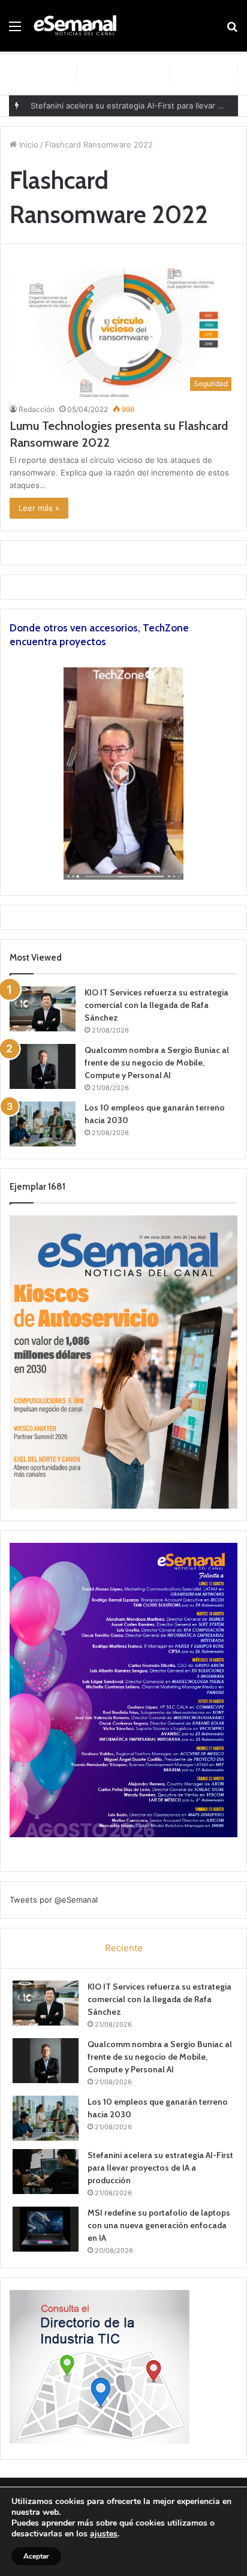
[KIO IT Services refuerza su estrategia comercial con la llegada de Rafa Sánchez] (43, 1009)
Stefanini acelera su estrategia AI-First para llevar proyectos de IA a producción (160, 2168)
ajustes (104, 2534)
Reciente (124, 1948)
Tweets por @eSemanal (54, 1900)
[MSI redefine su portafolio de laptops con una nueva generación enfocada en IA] (46, 2229)
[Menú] (15, 30)
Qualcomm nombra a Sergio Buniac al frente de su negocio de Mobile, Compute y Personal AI (157, 1063)
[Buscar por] (232, 30)
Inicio (28, 145)
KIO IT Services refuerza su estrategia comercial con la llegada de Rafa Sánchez (156, 1005)
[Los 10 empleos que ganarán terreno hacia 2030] (43, 1124)
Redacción (37, 409)
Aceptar (36, 2556)
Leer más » (39, 508)
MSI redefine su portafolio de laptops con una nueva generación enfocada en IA (159, 2225)
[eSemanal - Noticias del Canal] (78, 26)
